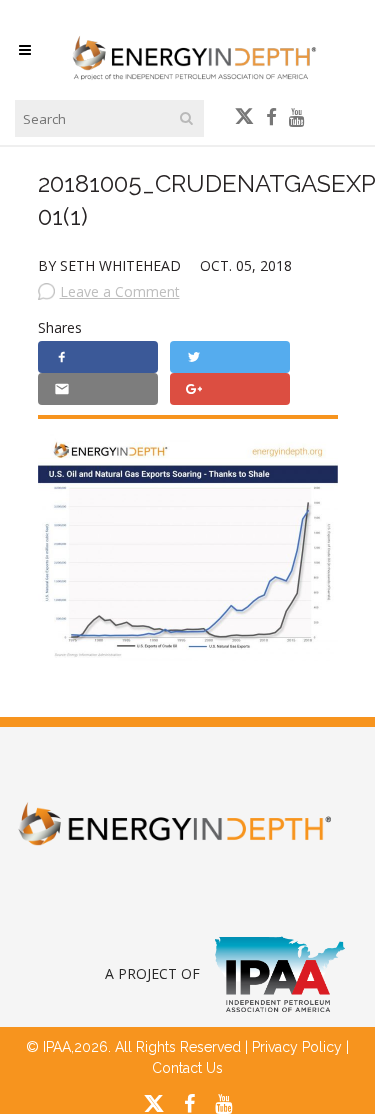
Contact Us (187, 1068)
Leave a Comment (120, 291)
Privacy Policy (297, 1047)
